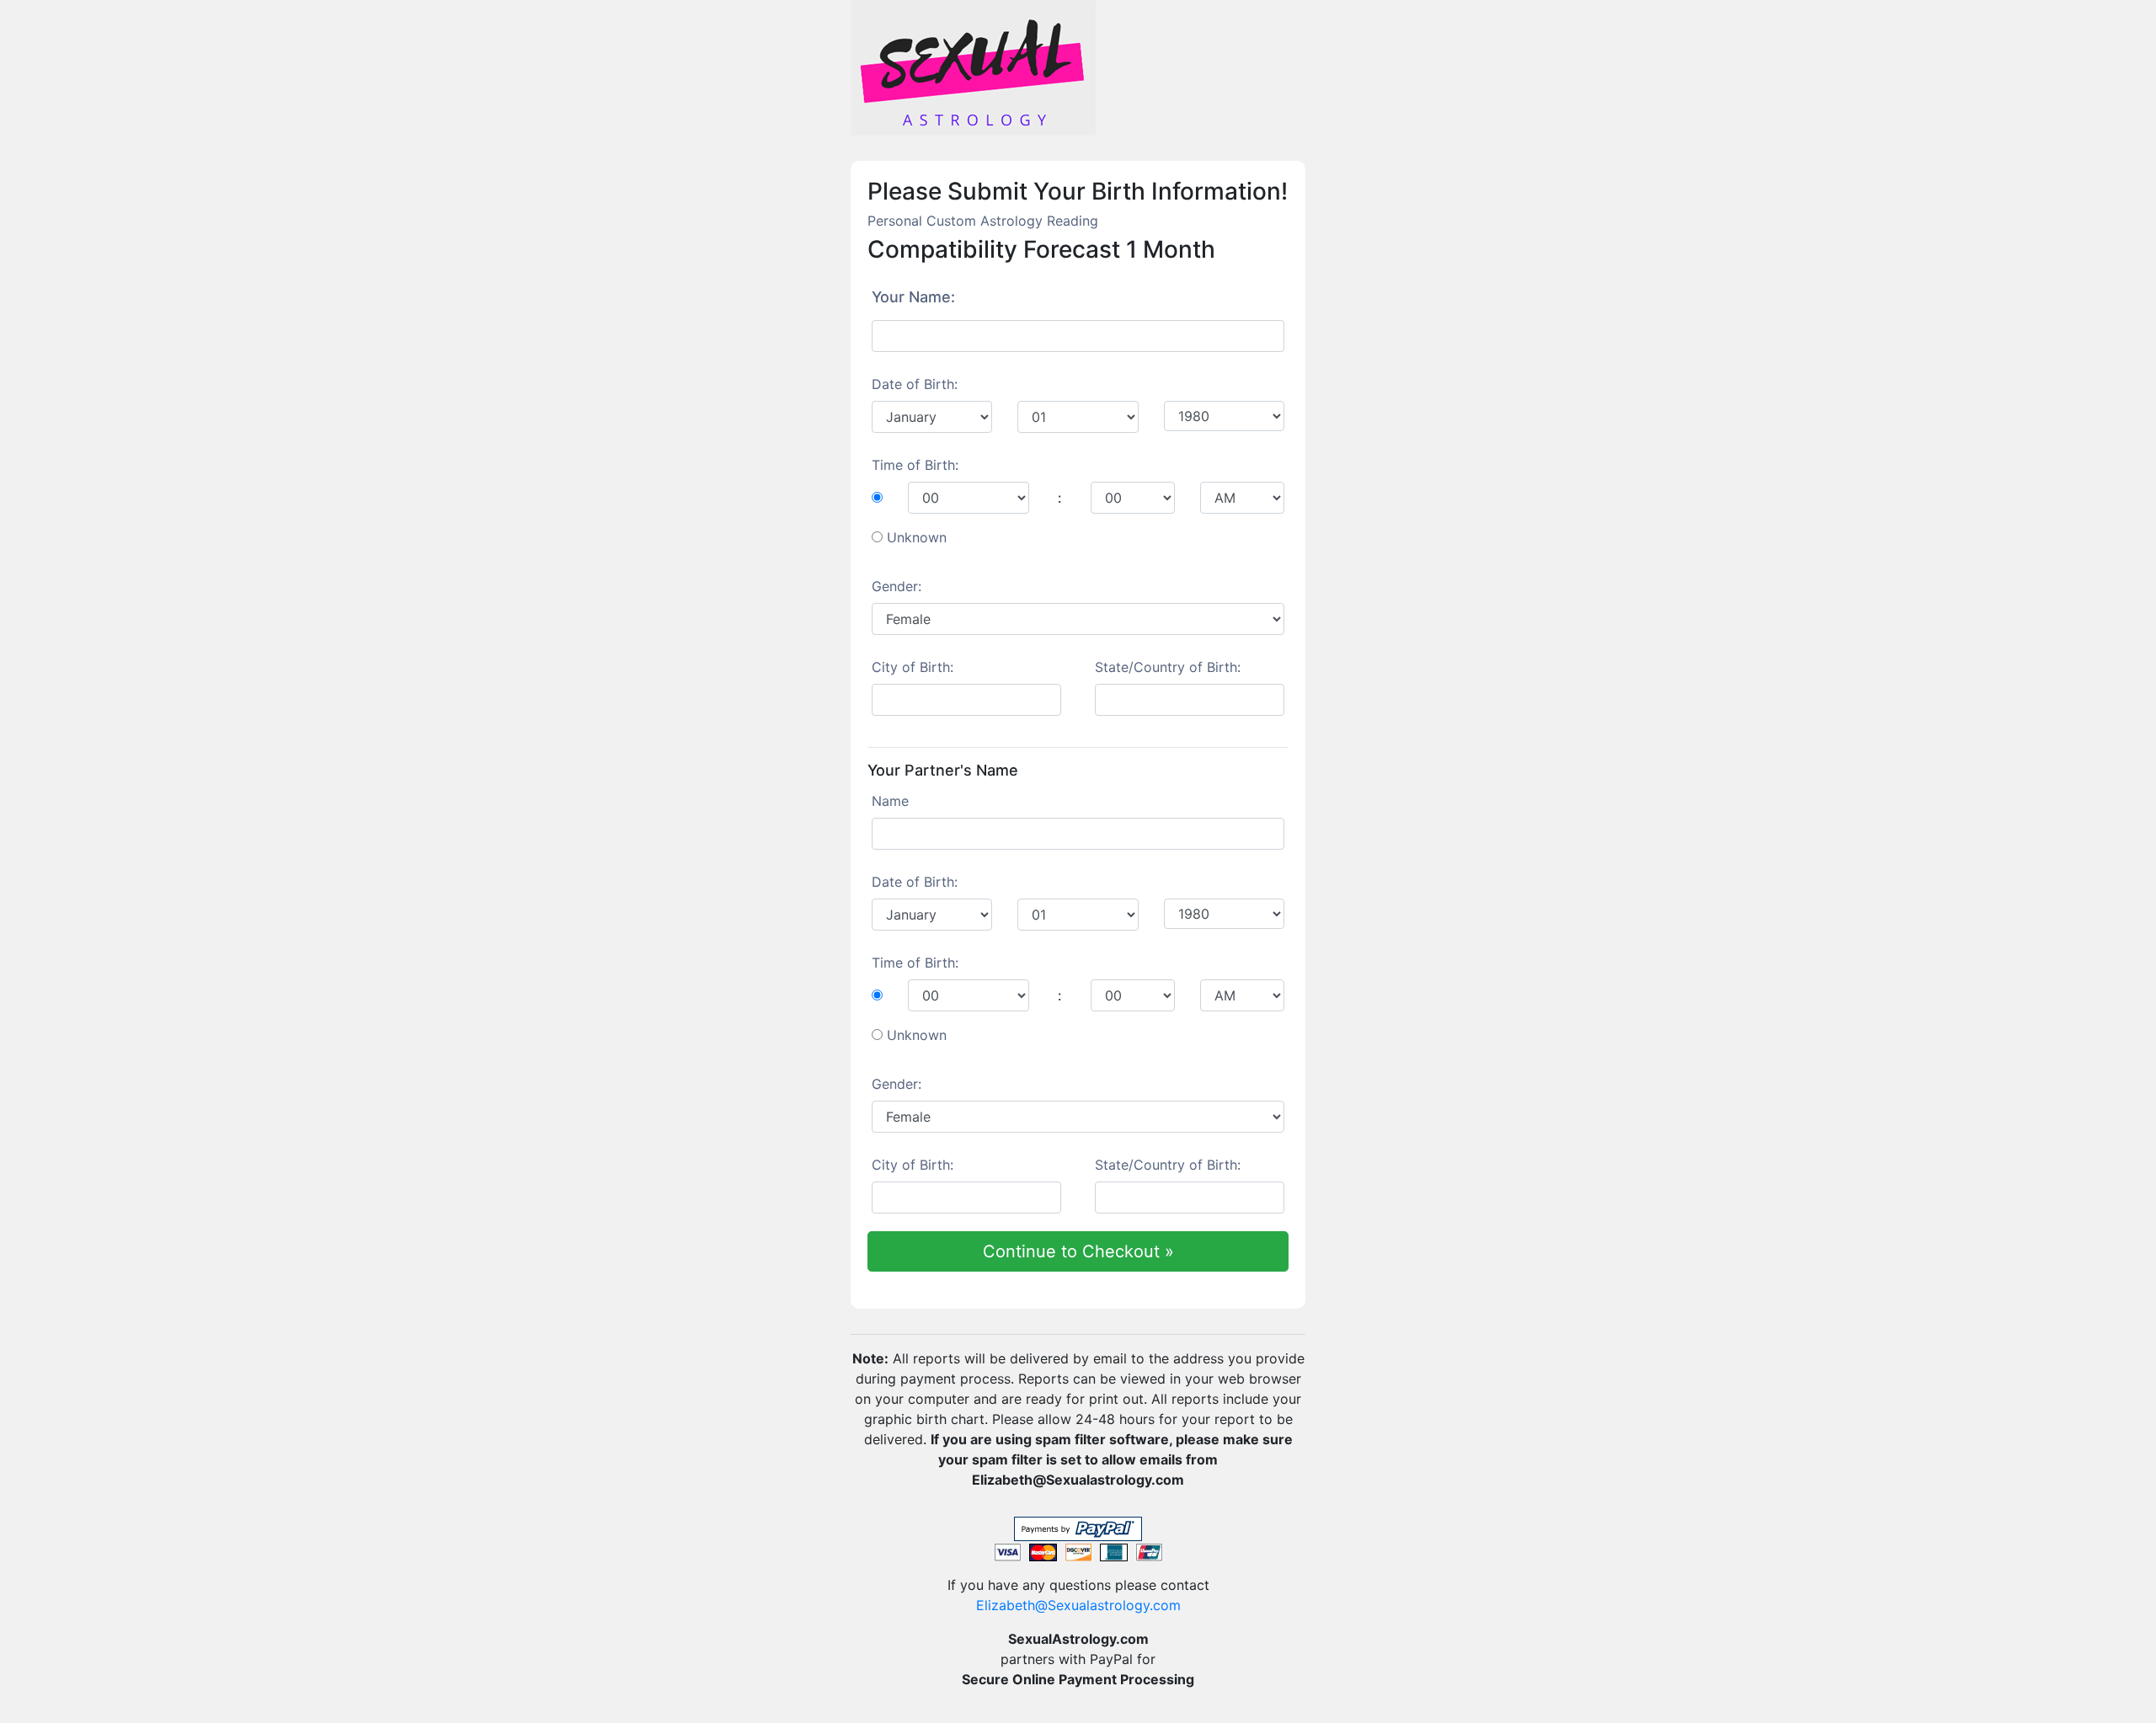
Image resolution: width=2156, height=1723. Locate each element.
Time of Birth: (915, 465)
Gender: (897, 586)
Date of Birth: (915, 384)
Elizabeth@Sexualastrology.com (1078, 1605)
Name (890, 801)
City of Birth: (913, 667)
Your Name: (913, 297)
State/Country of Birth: (1168, 667)
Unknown (917, 537)
